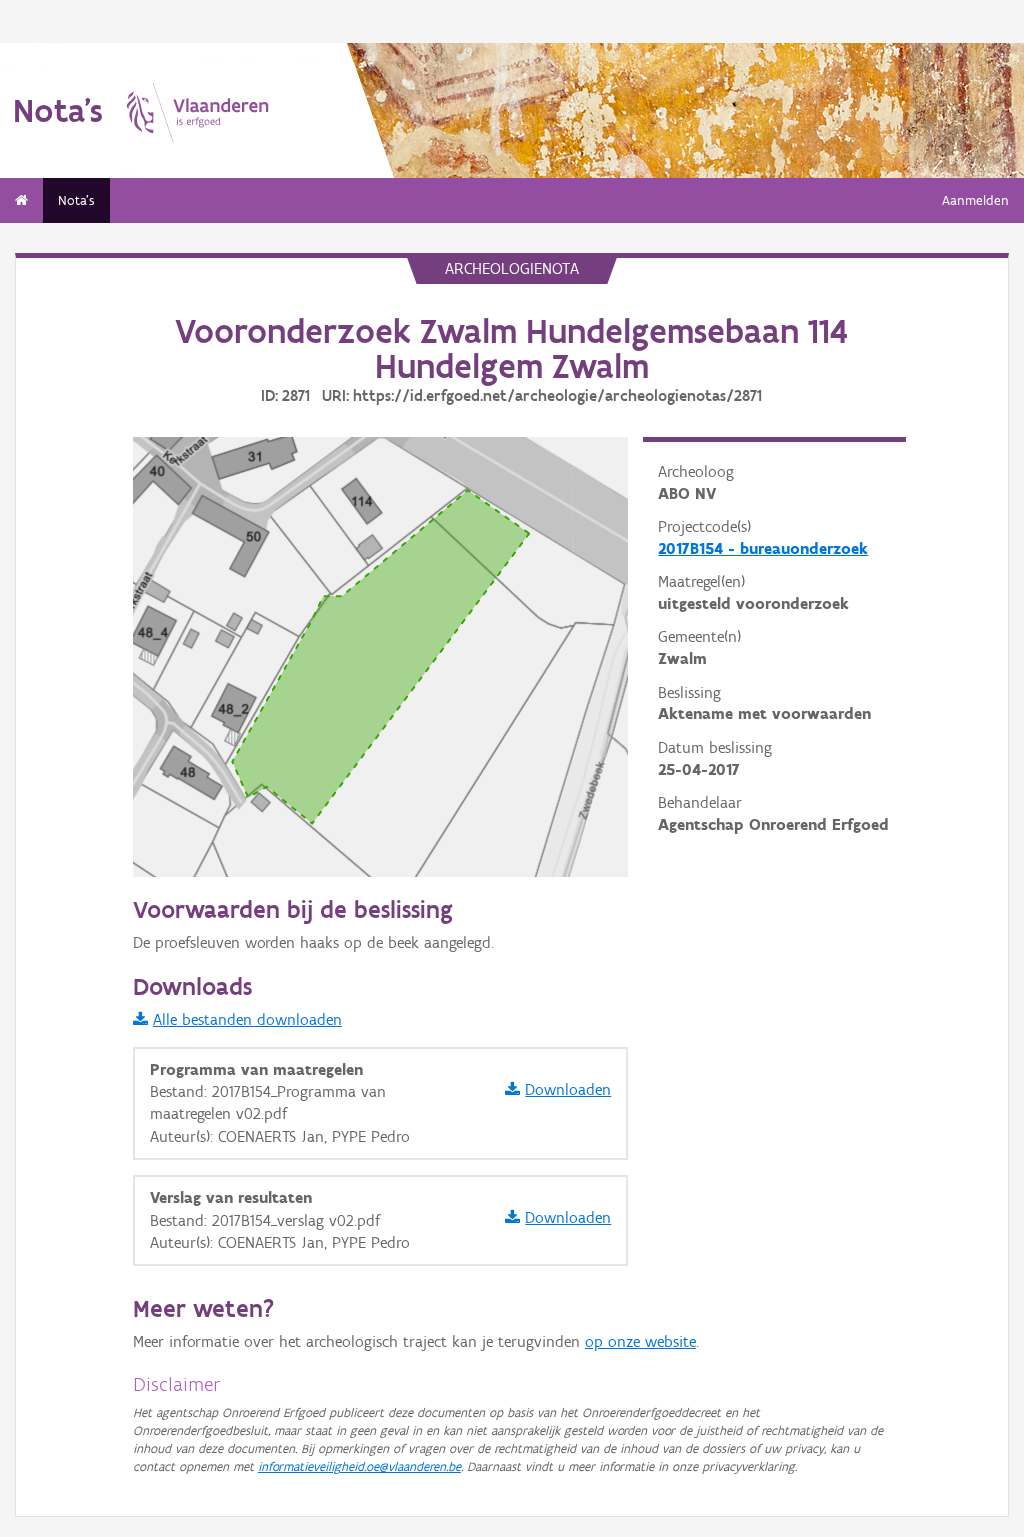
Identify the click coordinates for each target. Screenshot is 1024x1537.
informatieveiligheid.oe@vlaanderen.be (359, 1466)
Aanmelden (975, 200)
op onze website (640, 1341)
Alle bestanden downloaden (247, 1019)
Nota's (76, 200)
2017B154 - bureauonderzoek (763, 548)
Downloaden (568, 1089)
